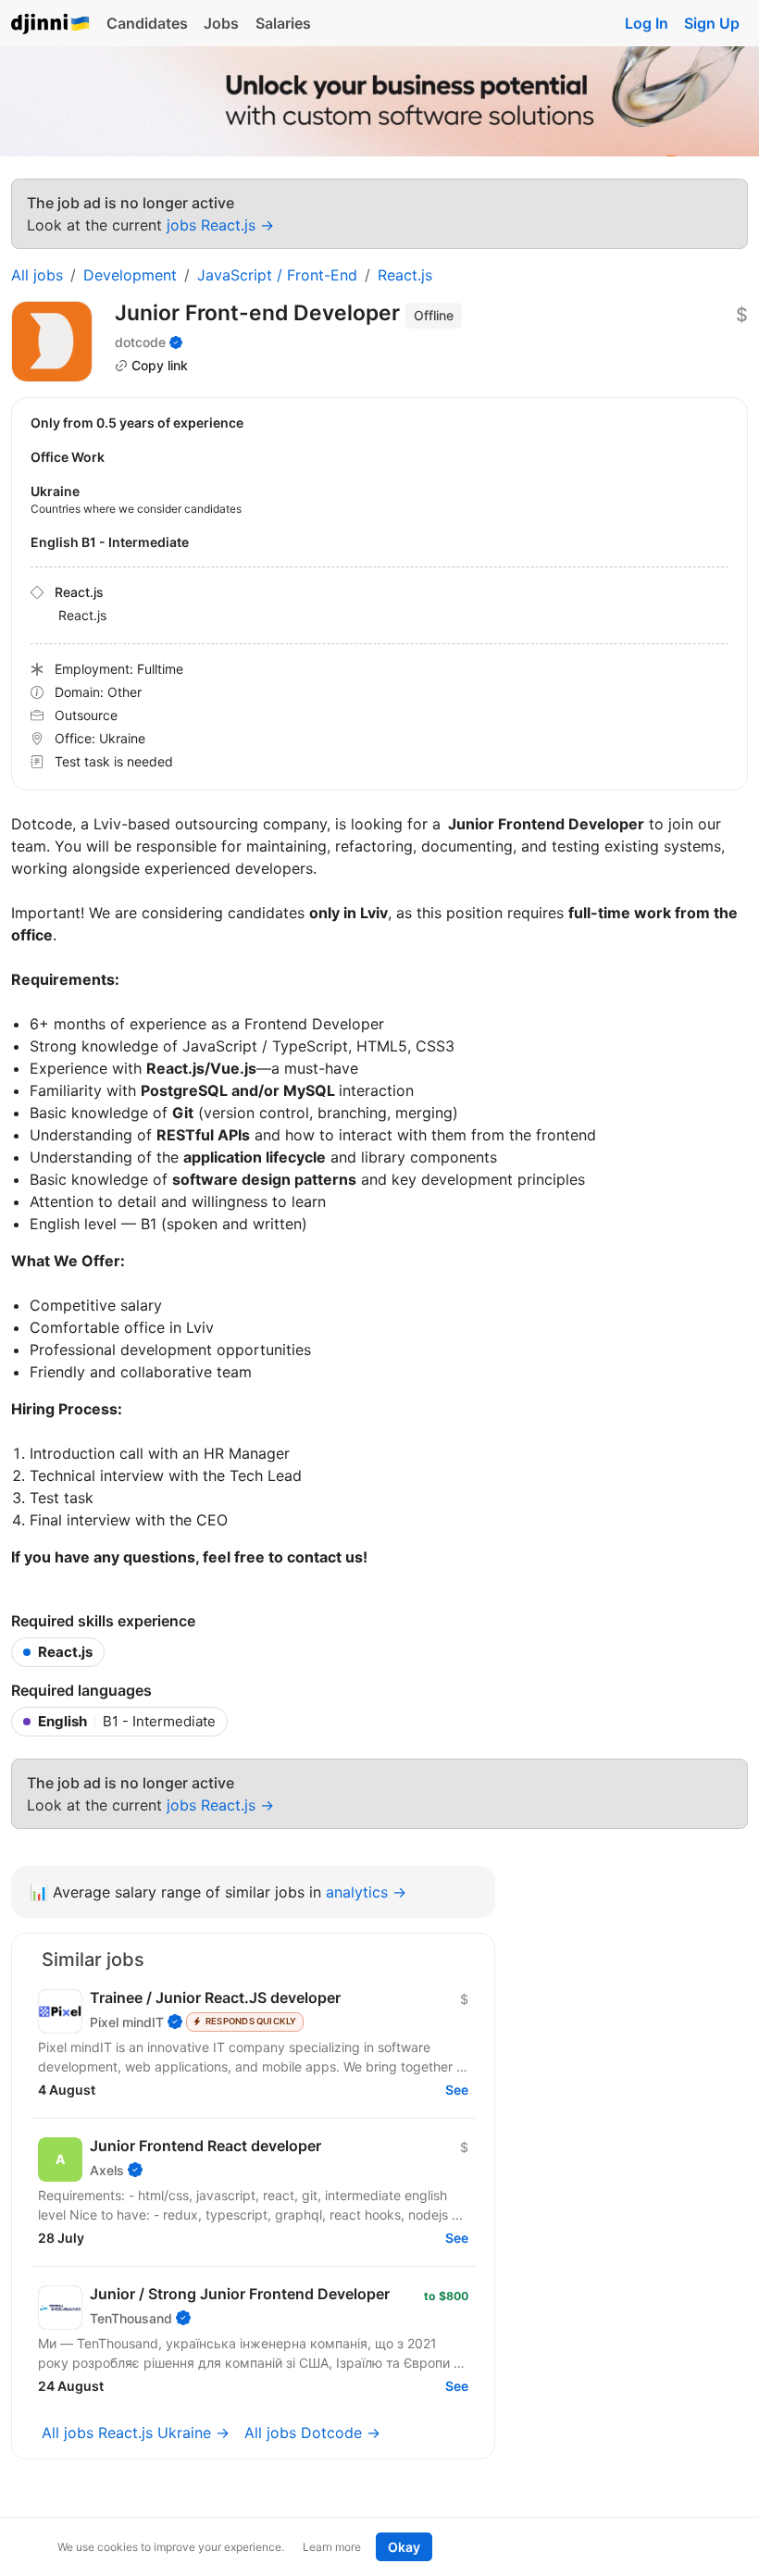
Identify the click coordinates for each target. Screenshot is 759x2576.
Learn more (332, 2547)
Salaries (283, 23)
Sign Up (712, 23)
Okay (404, 2547)
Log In (647, 23)
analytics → (366, 1892)
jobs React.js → (220, 225)
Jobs (221, 23)
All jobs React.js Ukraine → (136, 2433)
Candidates (147, 23)
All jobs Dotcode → (312, 2433)
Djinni (51, 25)
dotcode (140, 342)
